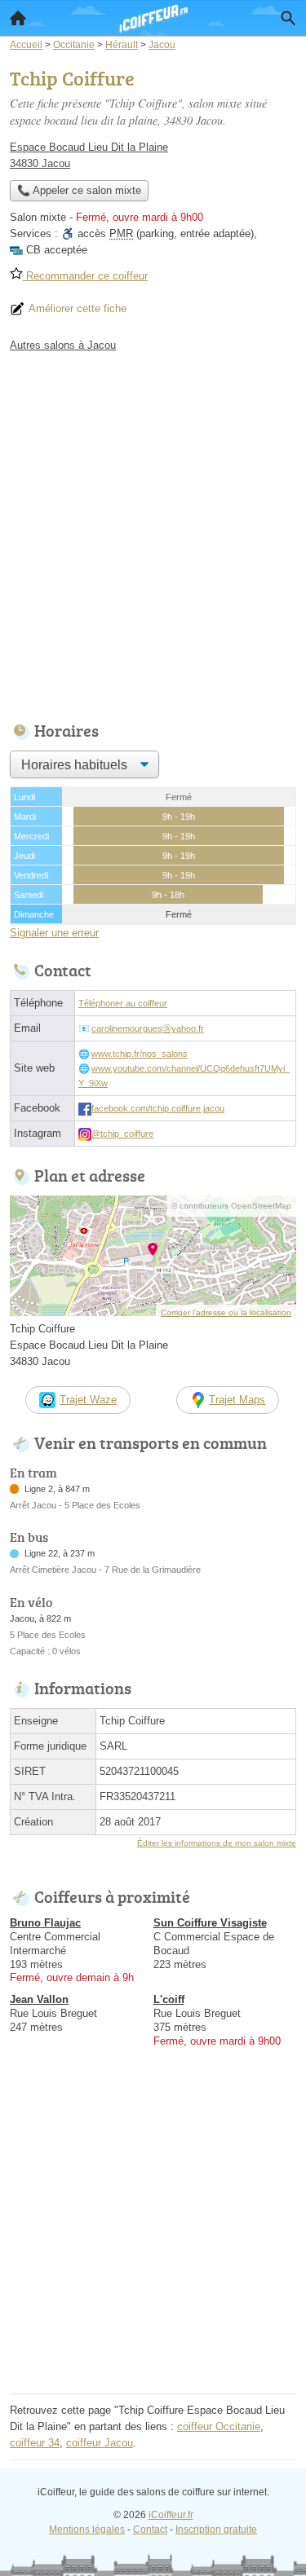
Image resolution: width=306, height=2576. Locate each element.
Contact (150, 2530)
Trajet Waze (88, 1400)
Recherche (288, 18)
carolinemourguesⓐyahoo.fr (148, 1028)
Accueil (18, 18)
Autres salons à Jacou (63, 345)
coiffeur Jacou (100, 2443)
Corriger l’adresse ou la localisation (226, 1312)
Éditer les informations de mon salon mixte (217, 1843)
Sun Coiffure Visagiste (210, 1923)
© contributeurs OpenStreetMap (231, 1206)
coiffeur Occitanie (219, 2426)
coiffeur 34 (35, 2443)
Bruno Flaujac (45, 1923)
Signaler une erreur (54, 933)
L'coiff (169, 1999)
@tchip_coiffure (122, 1134)
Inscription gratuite (216, 2530)
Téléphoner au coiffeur (123, 1003)
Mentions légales (87, 2530)
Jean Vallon (39, 1999)
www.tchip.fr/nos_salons (140, 1054)
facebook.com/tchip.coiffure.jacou (158, 1108)
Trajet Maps (237, 1400)
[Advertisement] (153, 533)
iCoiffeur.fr (171, 2515)
